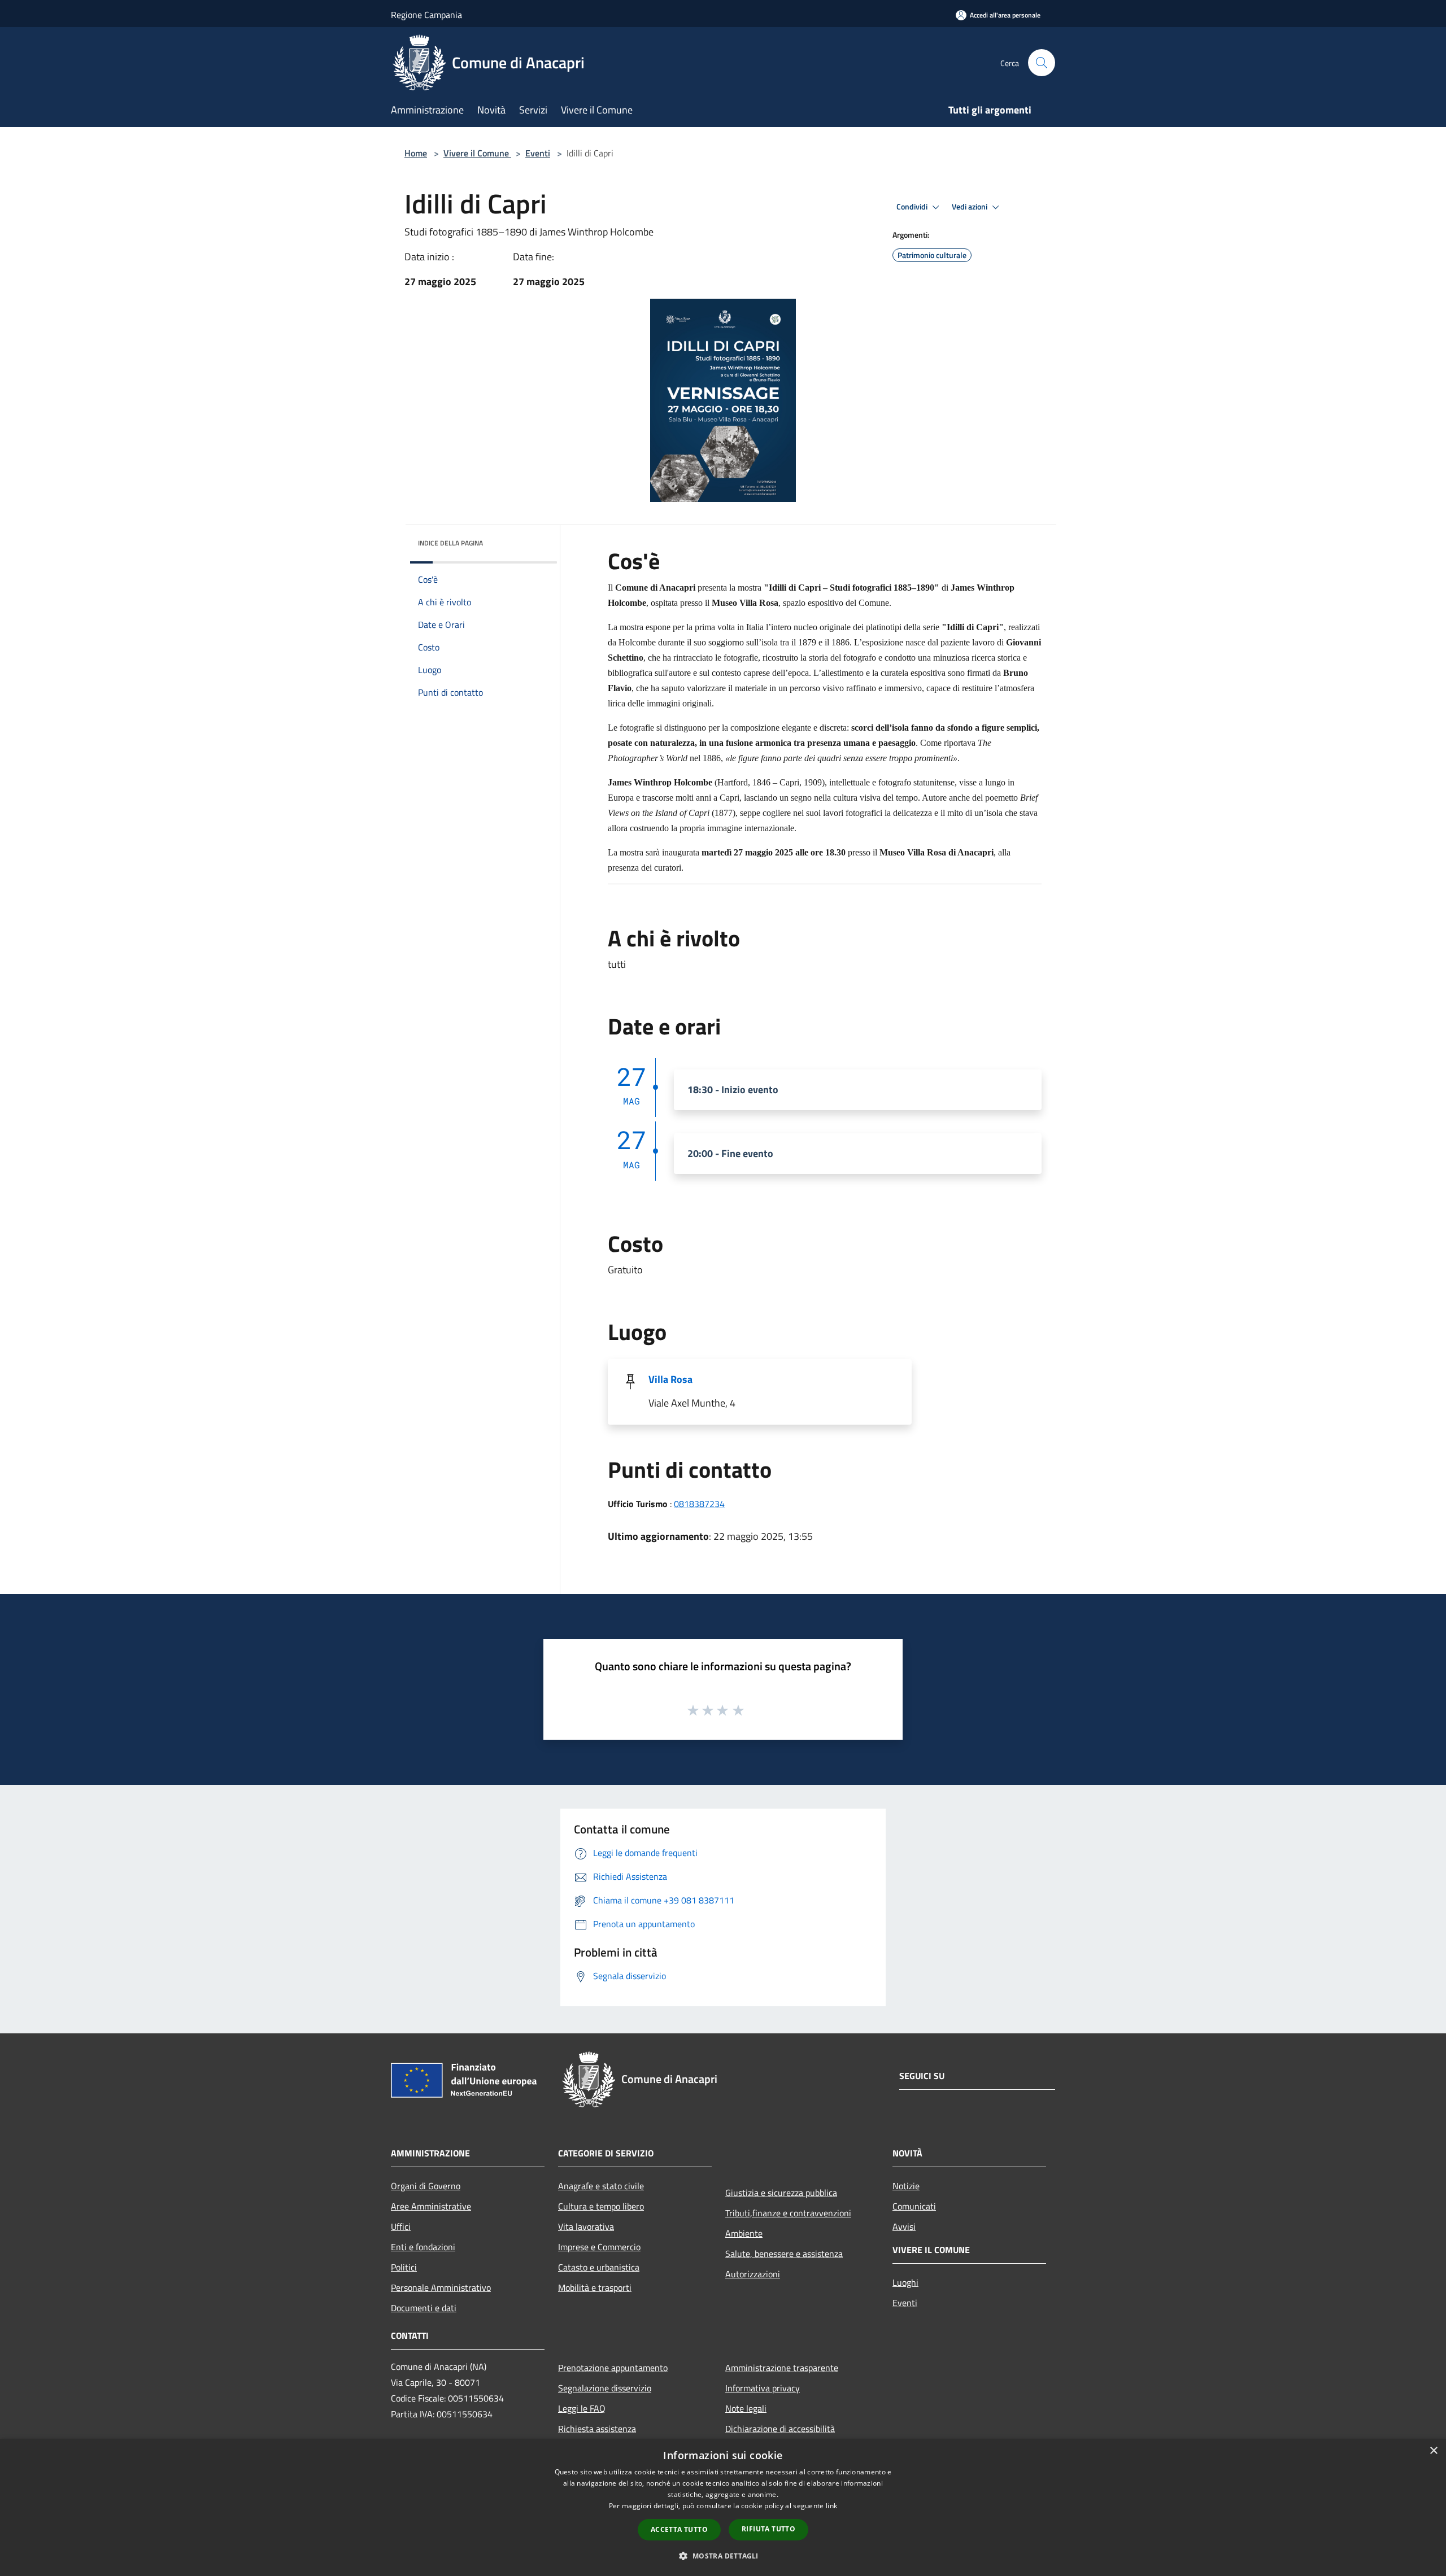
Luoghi (905, 2282)
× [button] (1433, 2451)
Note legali (746, 2408)
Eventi (538, 153)
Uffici (401, 2226)
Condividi (913, 207)
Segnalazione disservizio (605, 2388)
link (831, 2506)
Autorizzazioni (753, 2274)
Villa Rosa (670, 1379)
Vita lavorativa (586, 2226)
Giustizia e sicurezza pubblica (781, 2193)
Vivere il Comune (477, 153)
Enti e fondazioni (423, 2247)
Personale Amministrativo (441, 2287)
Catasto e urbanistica (599, 2267)
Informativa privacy (763, 2388)
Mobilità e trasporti (595, 2287)
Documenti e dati (424, 2308)
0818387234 (699, 1504)
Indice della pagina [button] (450, 543)
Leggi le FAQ (582, 2408)
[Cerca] (1042, 63)
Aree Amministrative (431, 2206)
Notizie (906, 2186)
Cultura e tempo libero (601, 2206)
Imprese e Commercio (599, 2247)
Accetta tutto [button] (679, 2529)
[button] (723, 2556)
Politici (404, 2267)
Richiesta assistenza (597, 2429)
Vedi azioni (970, 207)
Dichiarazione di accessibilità (780, 2429)
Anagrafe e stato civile (601, 2186)
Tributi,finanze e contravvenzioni (788, 2213)
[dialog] (723, 2507)
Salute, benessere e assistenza (784, 2254)
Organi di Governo (426, 2186)
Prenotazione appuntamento (613, 2368)
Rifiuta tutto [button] (768, 2529)
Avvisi (904, 2226)
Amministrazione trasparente (782, 2368)
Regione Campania (426, 15)
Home (416, 153)
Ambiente (744, 2233)
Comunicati (914, 2206)
